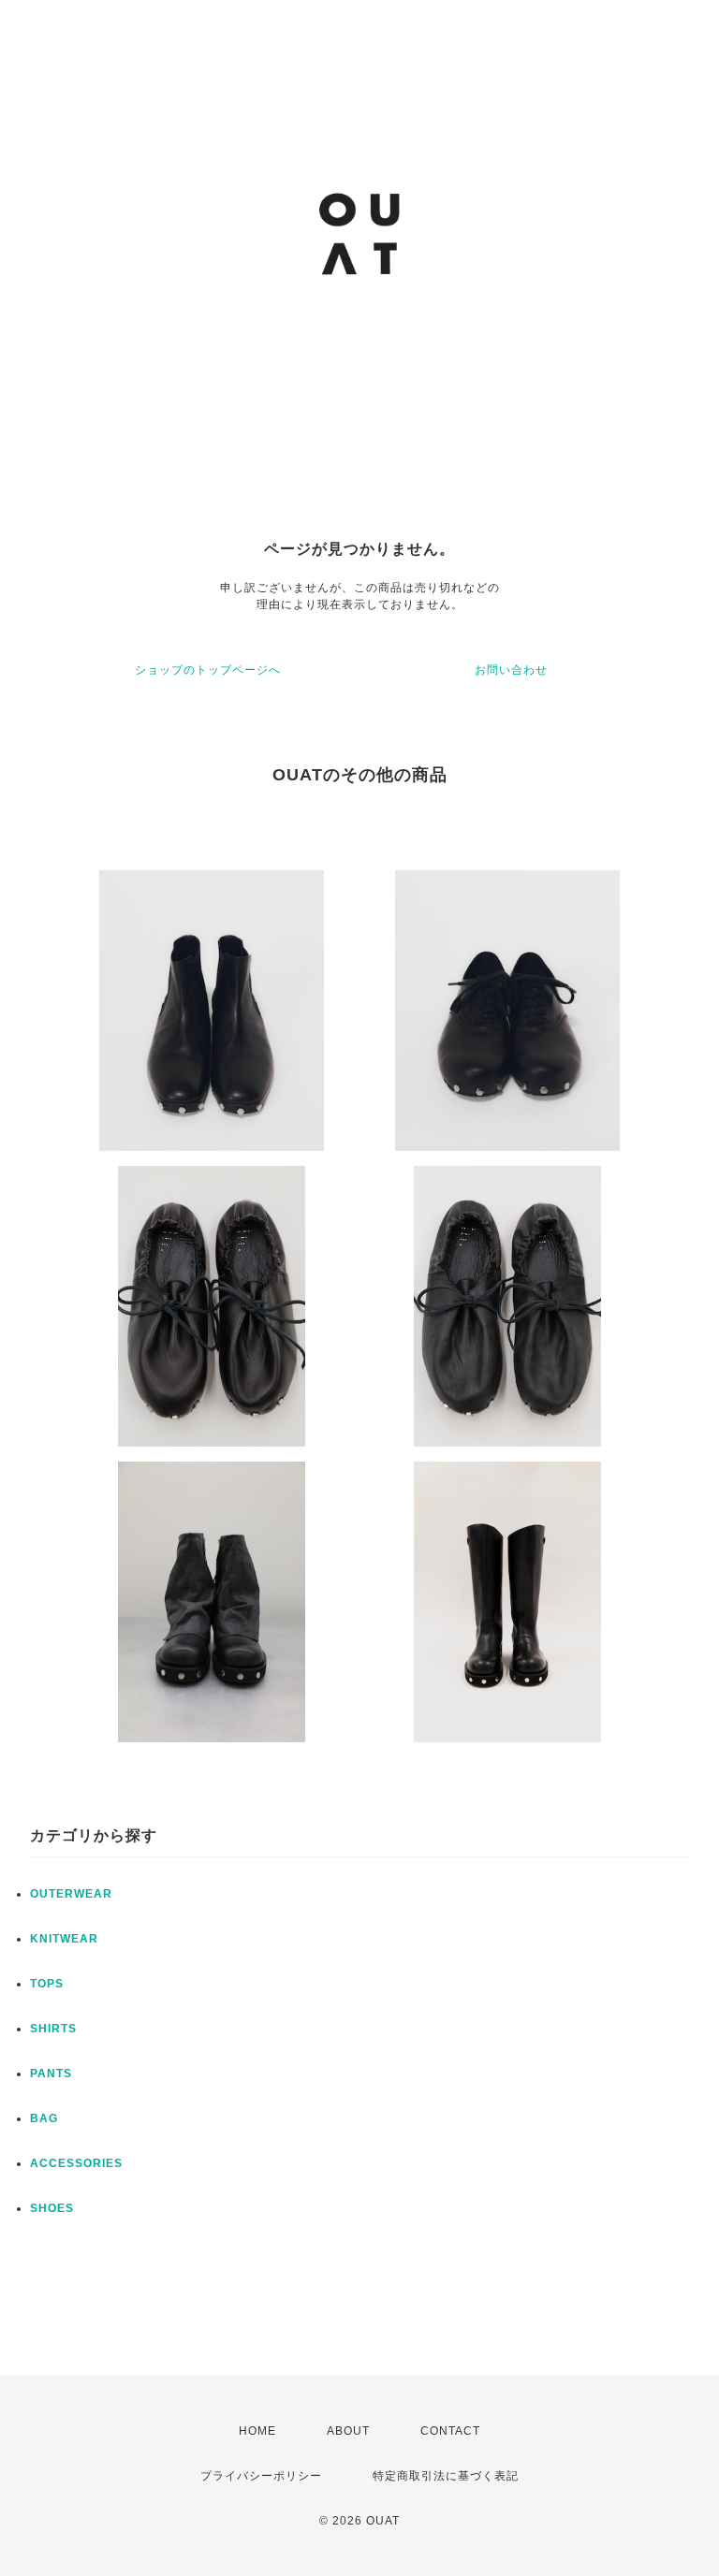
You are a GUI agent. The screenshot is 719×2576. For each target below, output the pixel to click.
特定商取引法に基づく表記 (446, 2476)
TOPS (47, 1984)
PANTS (51, 2074)
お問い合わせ (511, 670)
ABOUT (348, 2431)
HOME (257, 2431)
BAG (44, 2118)
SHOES (52, 2208)
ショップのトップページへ (208, 670)
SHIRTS (53, 2029)
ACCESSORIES (76, 2163)
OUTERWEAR (71, 1894)
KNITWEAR (64, 1939)
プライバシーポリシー (261, 2476)
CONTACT (450, 2431)
